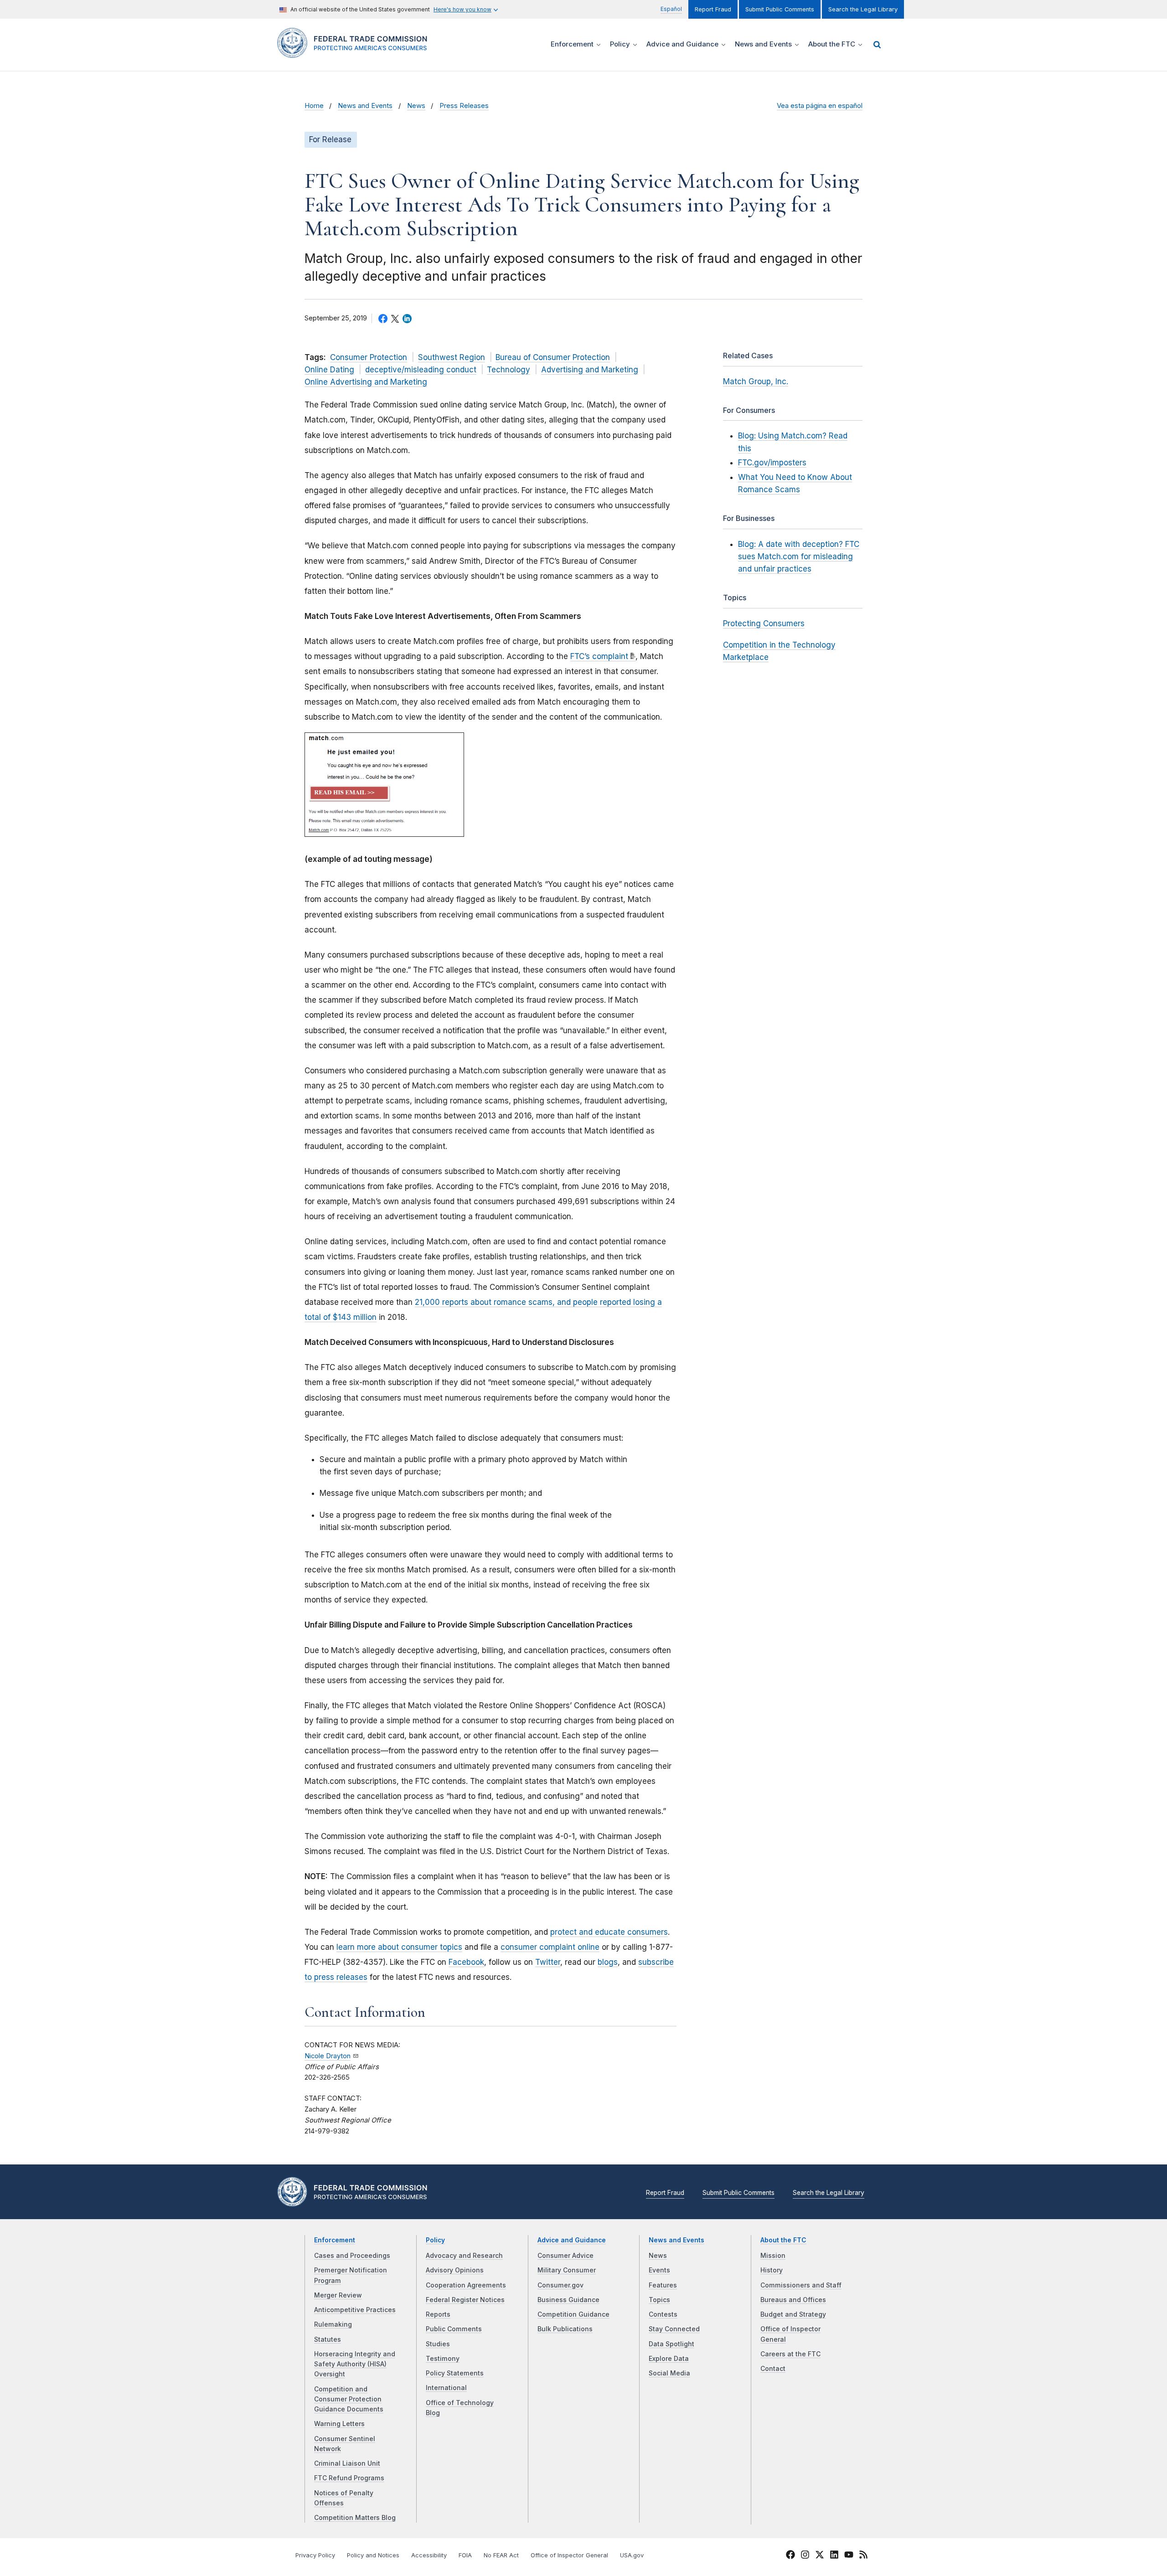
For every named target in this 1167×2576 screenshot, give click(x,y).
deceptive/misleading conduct (421, 370)
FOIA (465, 2555)
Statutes (328, 2339)
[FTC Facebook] (790, 2556)
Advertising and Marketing (590, 370)
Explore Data (669, 2359)
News (416, 106)
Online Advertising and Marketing (366, 382)
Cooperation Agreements (466, 2285)
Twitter (548, 1962)
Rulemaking (333, 2324)
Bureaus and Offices (793, 2300)
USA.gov (632, 2555)
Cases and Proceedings (352, 2256)
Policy (435, 2240)
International (446, 2388)
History (772, 2270)
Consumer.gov (560, 2285)
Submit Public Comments (780, 9)
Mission (773, 2256)
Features (663, 2285)
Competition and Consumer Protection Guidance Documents (349, 2399)
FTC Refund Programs (349, 2478)
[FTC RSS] (863, 2556)
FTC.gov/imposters (772, 463)
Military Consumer (567, 2270)
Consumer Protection (369, 357)
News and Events (365, 106)
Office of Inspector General (569, 2555)
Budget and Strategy (793, 2314)
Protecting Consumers (764, 623)
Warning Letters (339, 2424)
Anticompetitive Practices (355, 2310)
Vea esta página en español (820, 106)
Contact (773, 2369)
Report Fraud (713, 9)
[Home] (356, 53)
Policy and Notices (373, 2555)
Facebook (466, 1962)
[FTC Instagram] (805, 2556)
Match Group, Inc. (756, 381)
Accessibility (429, 2555)
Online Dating (329, 370)
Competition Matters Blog (355, 2518)
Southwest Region (452, 357)
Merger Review (338, 2295)
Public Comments (454, 2329)
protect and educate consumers (609, 1932)
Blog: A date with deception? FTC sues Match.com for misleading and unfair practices (799, 556)
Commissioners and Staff (801, 2285)
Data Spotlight (671, 2344)
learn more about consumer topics (399, 1947)
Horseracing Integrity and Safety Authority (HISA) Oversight (355, 2364)
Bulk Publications (565, 2329)
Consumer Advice (565, 2256)
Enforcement (335, 2240)
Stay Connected (674, 2329)
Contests (663, 2314)
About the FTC (783, 2240)
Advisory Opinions (455, 2270)
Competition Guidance (573, 2314)
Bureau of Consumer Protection (553, 357)
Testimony (443, 2359)
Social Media (669, 2373)
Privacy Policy (315, 2555)
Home (314, 106)
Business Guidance (568, 2300)
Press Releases (464, 106)
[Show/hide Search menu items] (877, 45)
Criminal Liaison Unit (347, 2463)
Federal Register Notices (465, 2300)
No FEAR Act (501, 2555)
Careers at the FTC (790, 2354)
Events (659, 2270)
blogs (608, 1962)
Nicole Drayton (328, 2056)
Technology (509, 370)
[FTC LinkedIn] (834, 2556)
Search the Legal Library (863, 9)
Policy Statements (455, 2373)
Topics (659, 2300)
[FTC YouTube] (849, 2556)
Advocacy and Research (464, 2256)
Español (671, 9)
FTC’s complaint (599, 656)
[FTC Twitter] (820, 2554)
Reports (438, 2314)
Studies (438, 2344)
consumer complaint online (550, 1947)
